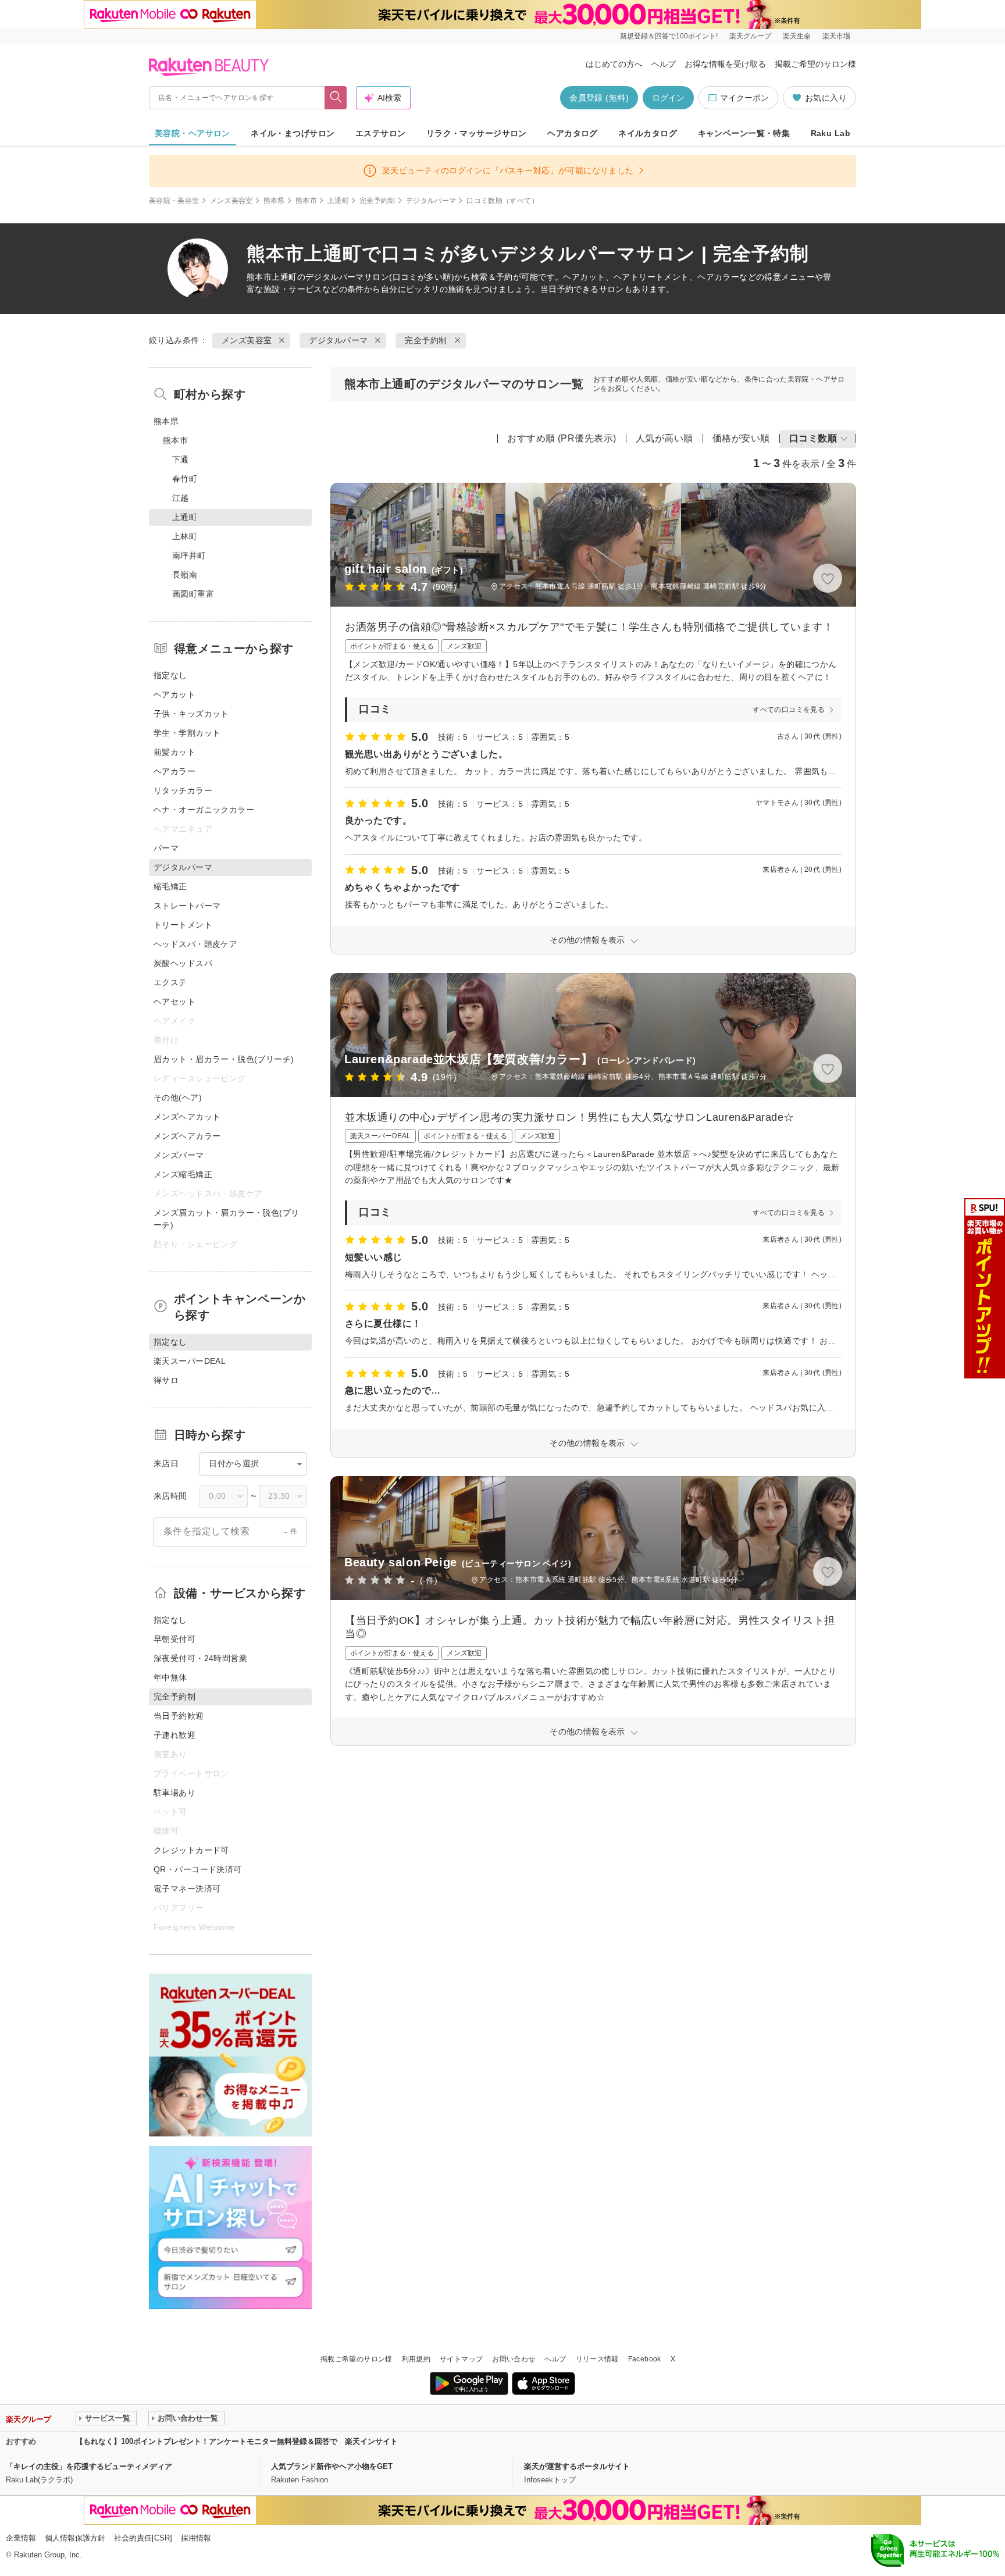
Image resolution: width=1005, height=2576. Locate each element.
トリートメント (183, 925)
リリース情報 (597, 2359)
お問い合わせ (514, 2359)
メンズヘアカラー (187, 1136)
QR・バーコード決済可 (198, 1869)
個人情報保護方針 (75, 2538)
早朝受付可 (174, 1639)
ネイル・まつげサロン (293, 133)
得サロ (166, 1380)
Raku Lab (831, 133)
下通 (181, 459)
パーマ (166, 848)
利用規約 (416, 2359)
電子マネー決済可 (187, 1889)
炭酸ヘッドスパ (183, 963)
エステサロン (381, 133)
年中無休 (170, 1677)
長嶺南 (185, 575)
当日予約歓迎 (179, 1716)
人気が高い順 (664, 438)
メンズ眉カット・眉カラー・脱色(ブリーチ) (227, 1219)
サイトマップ (461, 2359)
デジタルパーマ (431, 201)
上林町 (185, 536)
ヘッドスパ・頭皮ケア (195, 944)
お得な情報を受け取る (725, 64)
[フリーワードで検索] (336, 98)
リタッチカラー (183, 790)
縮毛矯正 (170, 886)
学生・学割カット (187, 733)
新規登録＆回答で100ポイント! (669, 36)
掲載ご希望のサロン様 (815, 64)
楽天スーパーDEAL (190, 1361)
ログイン (668, 98)
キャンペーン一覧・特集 (744, 133)
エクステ (170, 982)
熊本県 (274, 201)
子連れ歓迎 (174, 1735)
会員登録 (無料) (599, 98)
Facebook (645, 2359)
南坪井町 (189, 555)
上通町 (338, 201)
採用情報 (196, 2538)
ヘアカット (174, 694)
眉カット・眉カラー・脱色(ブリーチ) (224, 1059)
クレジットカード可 (191, 1850)
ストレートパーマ (187, 906)
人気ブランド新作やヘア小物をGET (332, 2466)
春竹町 (185, 479)
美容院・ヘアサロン (193, 133)
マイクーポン (744, 98)
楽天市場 (836, 36)
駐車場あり (174, 1793)
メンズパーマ (179, 1155)
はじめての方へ (614, 64)
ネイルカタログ (648, 133)
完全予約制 (377, 201)
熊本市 (306, 201)
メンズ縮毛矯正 (183, 1174)
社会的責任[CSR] (143, 2538)
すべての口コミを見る (789, 710)
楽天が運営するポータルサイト (577, 2466)
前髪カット (174, 752)
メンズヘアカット (187, 1117)
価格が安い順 (741, 438)
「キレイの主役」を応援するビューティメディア (89, 2466)
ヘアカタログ (573, 133)
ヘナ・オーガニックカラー (204, 810)
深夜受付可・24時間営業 (200, 1658)
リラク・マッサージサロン (477, 133)
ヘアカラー (174, 771)
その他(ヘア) (178, 1098)
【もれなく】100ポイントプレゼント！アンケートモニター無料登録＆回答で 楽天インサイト (237, 2441)
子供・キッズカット (191, 714)
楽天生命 (797, 36)
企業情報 (21, 2538)
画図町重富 (193, 594)
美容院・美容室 (174, 201)
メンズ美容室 (231, 201)
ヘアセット (174, 1002)
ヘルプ (664, 64)
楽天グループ (750, 36)
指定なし (170, 675)
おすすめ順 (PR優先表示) (562, 438)
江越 (181, 498)
